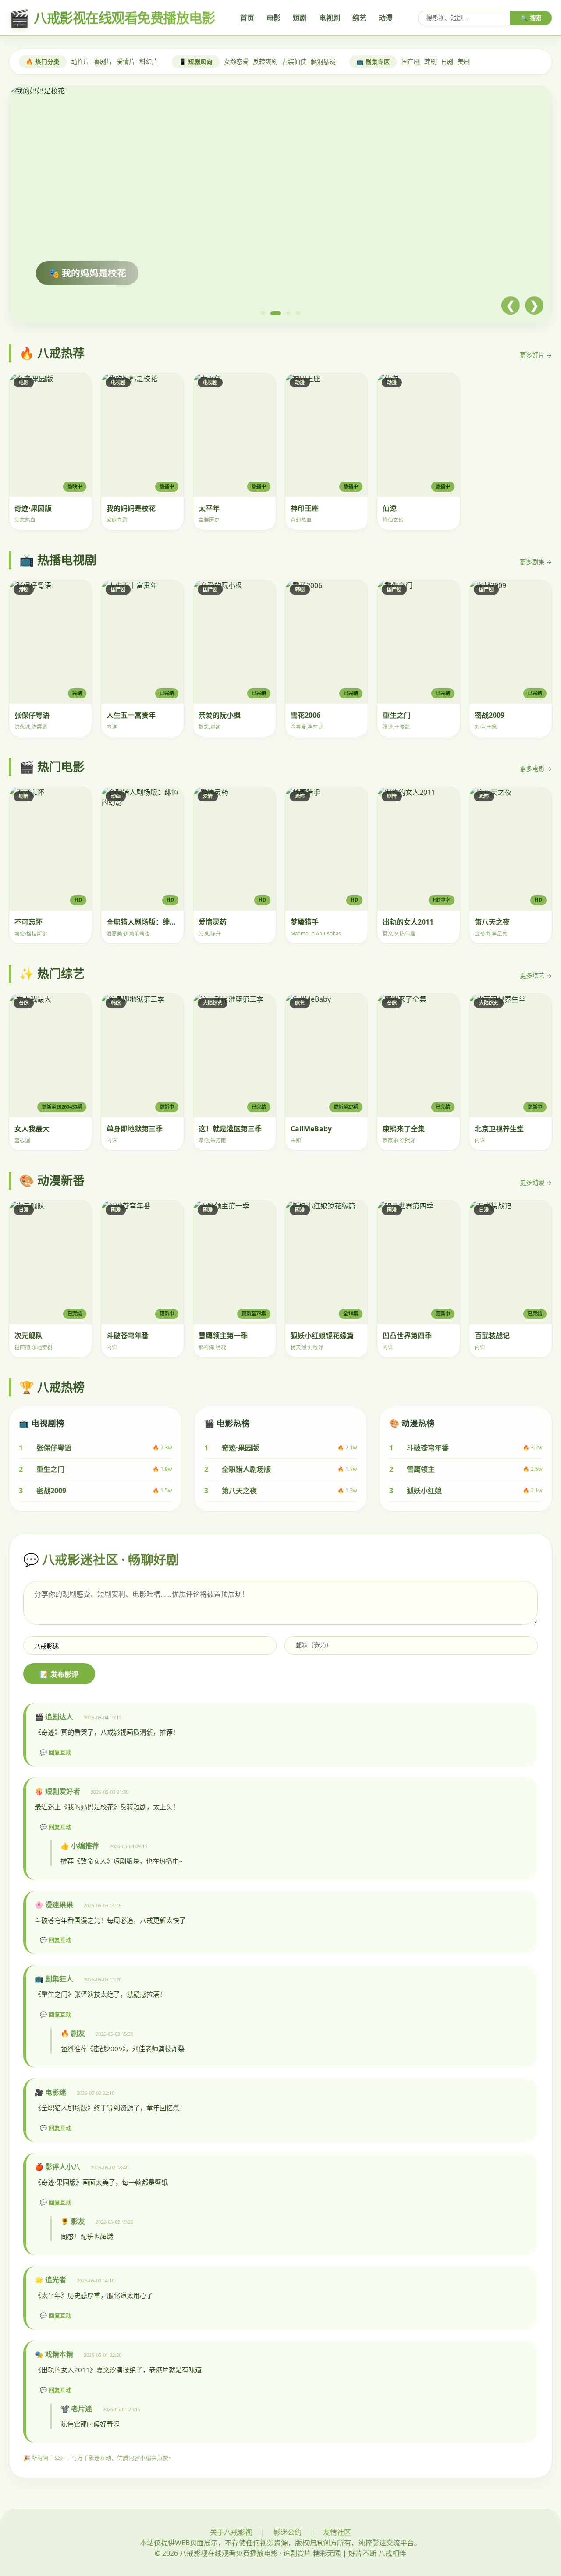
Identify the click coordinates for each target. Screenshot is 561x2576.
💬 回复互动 (56, 1752)
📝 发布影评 (59, 1674)
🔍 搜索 (531, 18)
